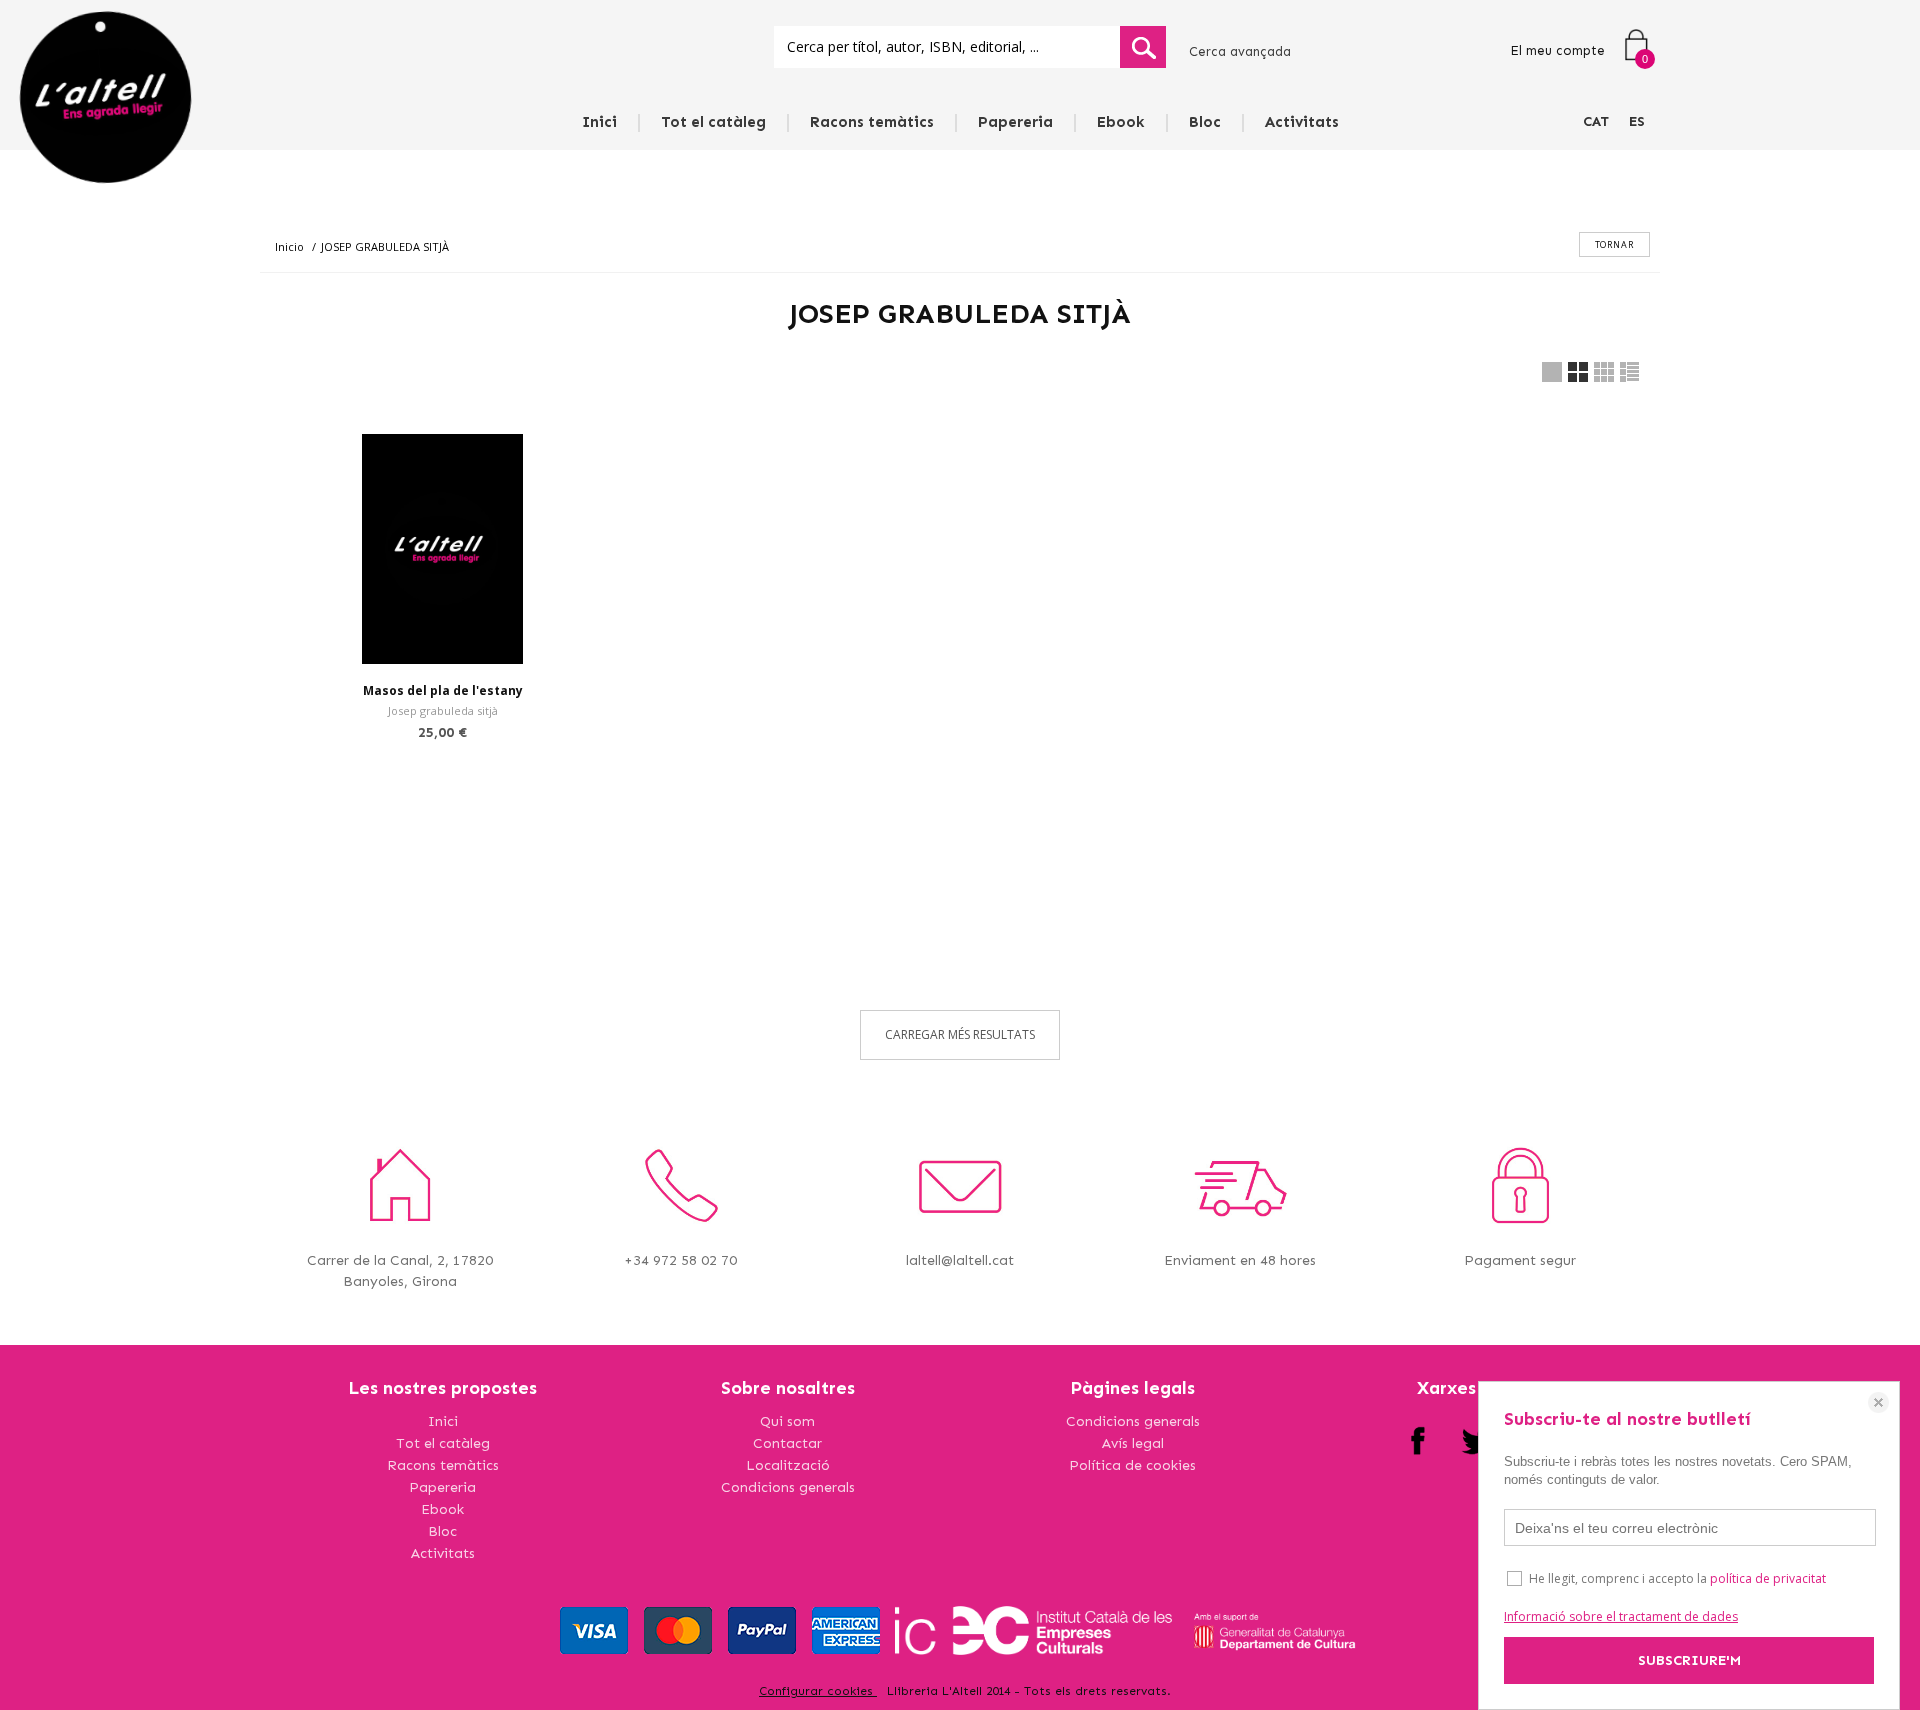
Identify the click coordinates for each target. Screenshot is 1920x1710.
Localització (788, 1465)
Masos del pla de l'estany (443, 690)
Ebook (1121, 122)
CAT (1596, 121)
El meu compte (1557, 50)
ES (1637, 121)
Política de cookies (1132, 1465)
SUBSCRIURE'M (1689, 1660)
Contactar (787, 1443)
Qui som (787, 1421)
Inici (599, 122)
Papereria (1015, 122)
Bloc (1205, 122)
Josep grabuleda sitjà (443, 710)
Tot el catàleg (713, 122)
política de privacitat (1768, 1578)
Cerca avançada (1240, 51)
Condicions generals (788, 1487)
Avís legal (1133, 1443)
